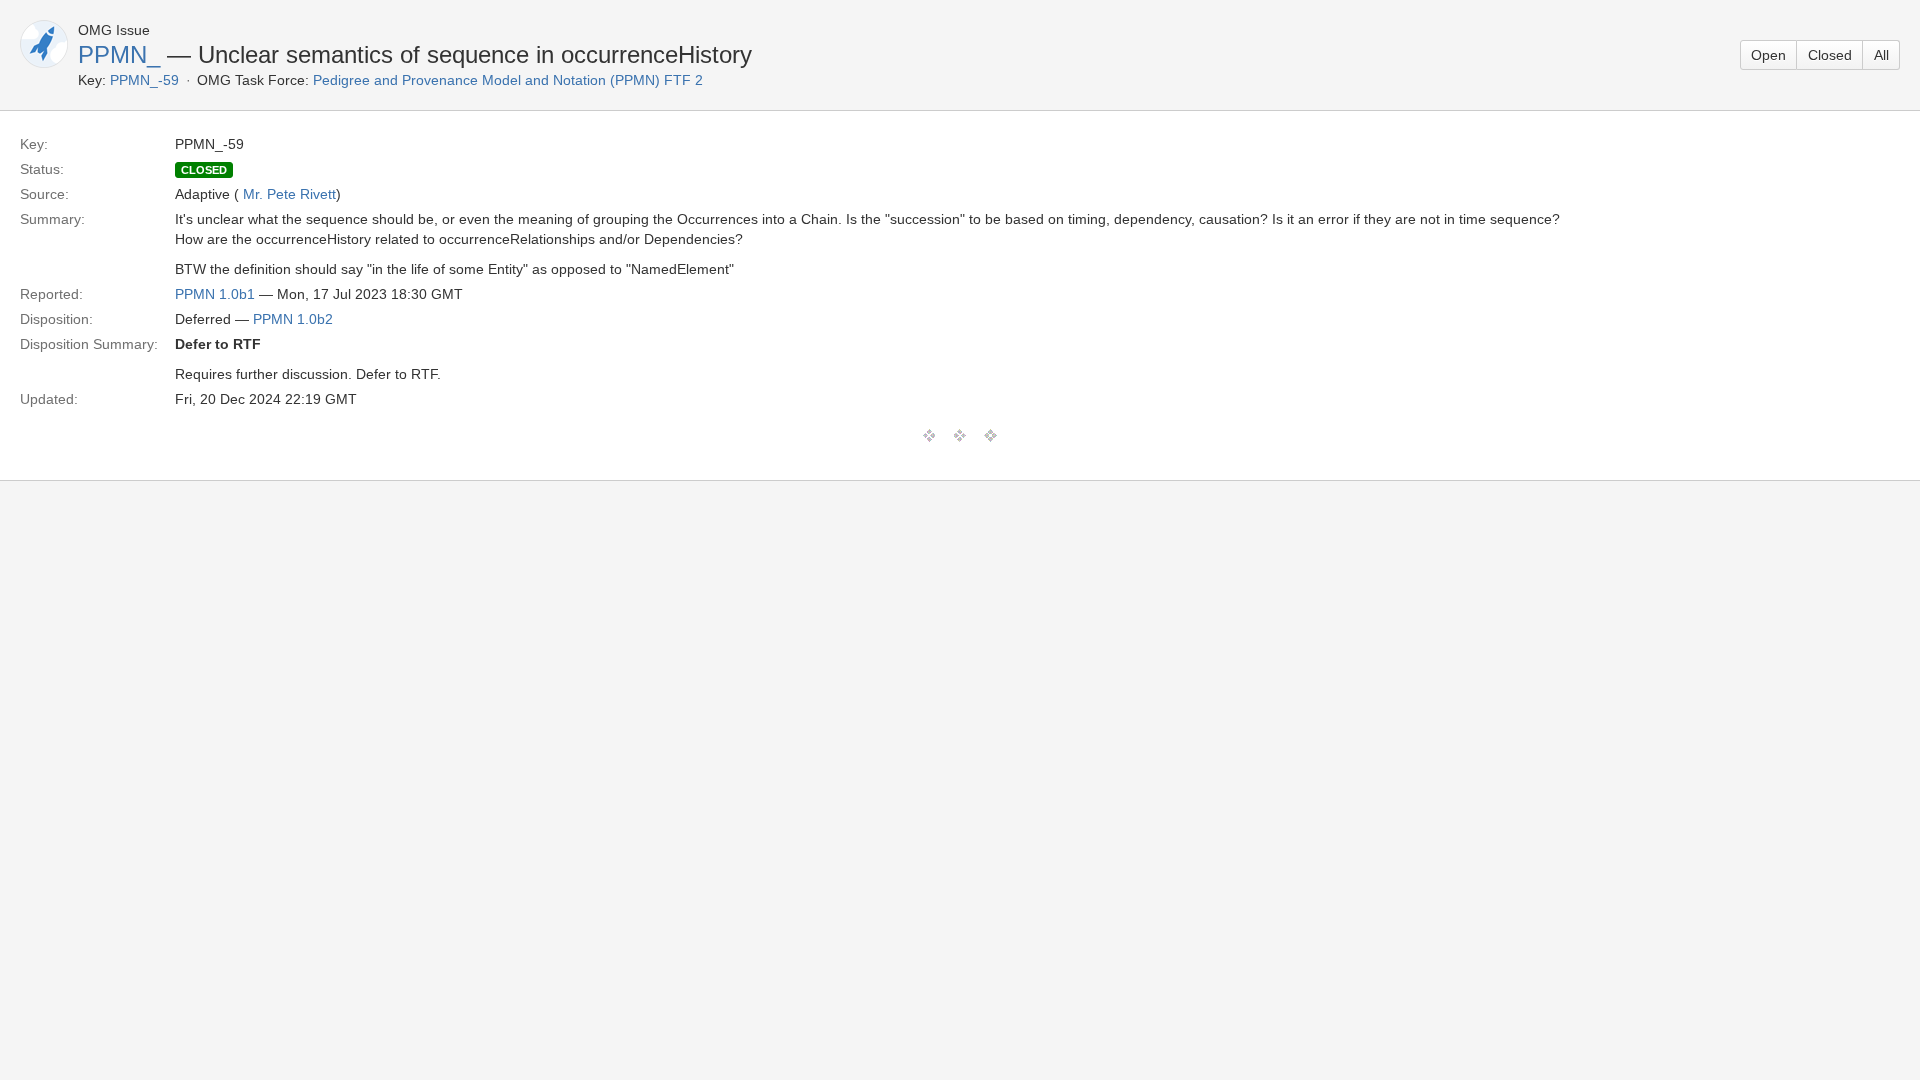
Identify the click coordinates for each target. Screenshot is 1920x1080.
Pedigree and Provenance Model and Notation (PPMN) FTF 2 (508, 80)
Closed (1830, 55)
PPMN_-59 (144, 80)
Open (1768, 55)
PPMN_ (119, 54)
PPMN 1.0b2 (293, 319)
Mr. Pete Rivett (289, 194)
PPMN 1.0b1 (215, 294)
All (1881, 55)
